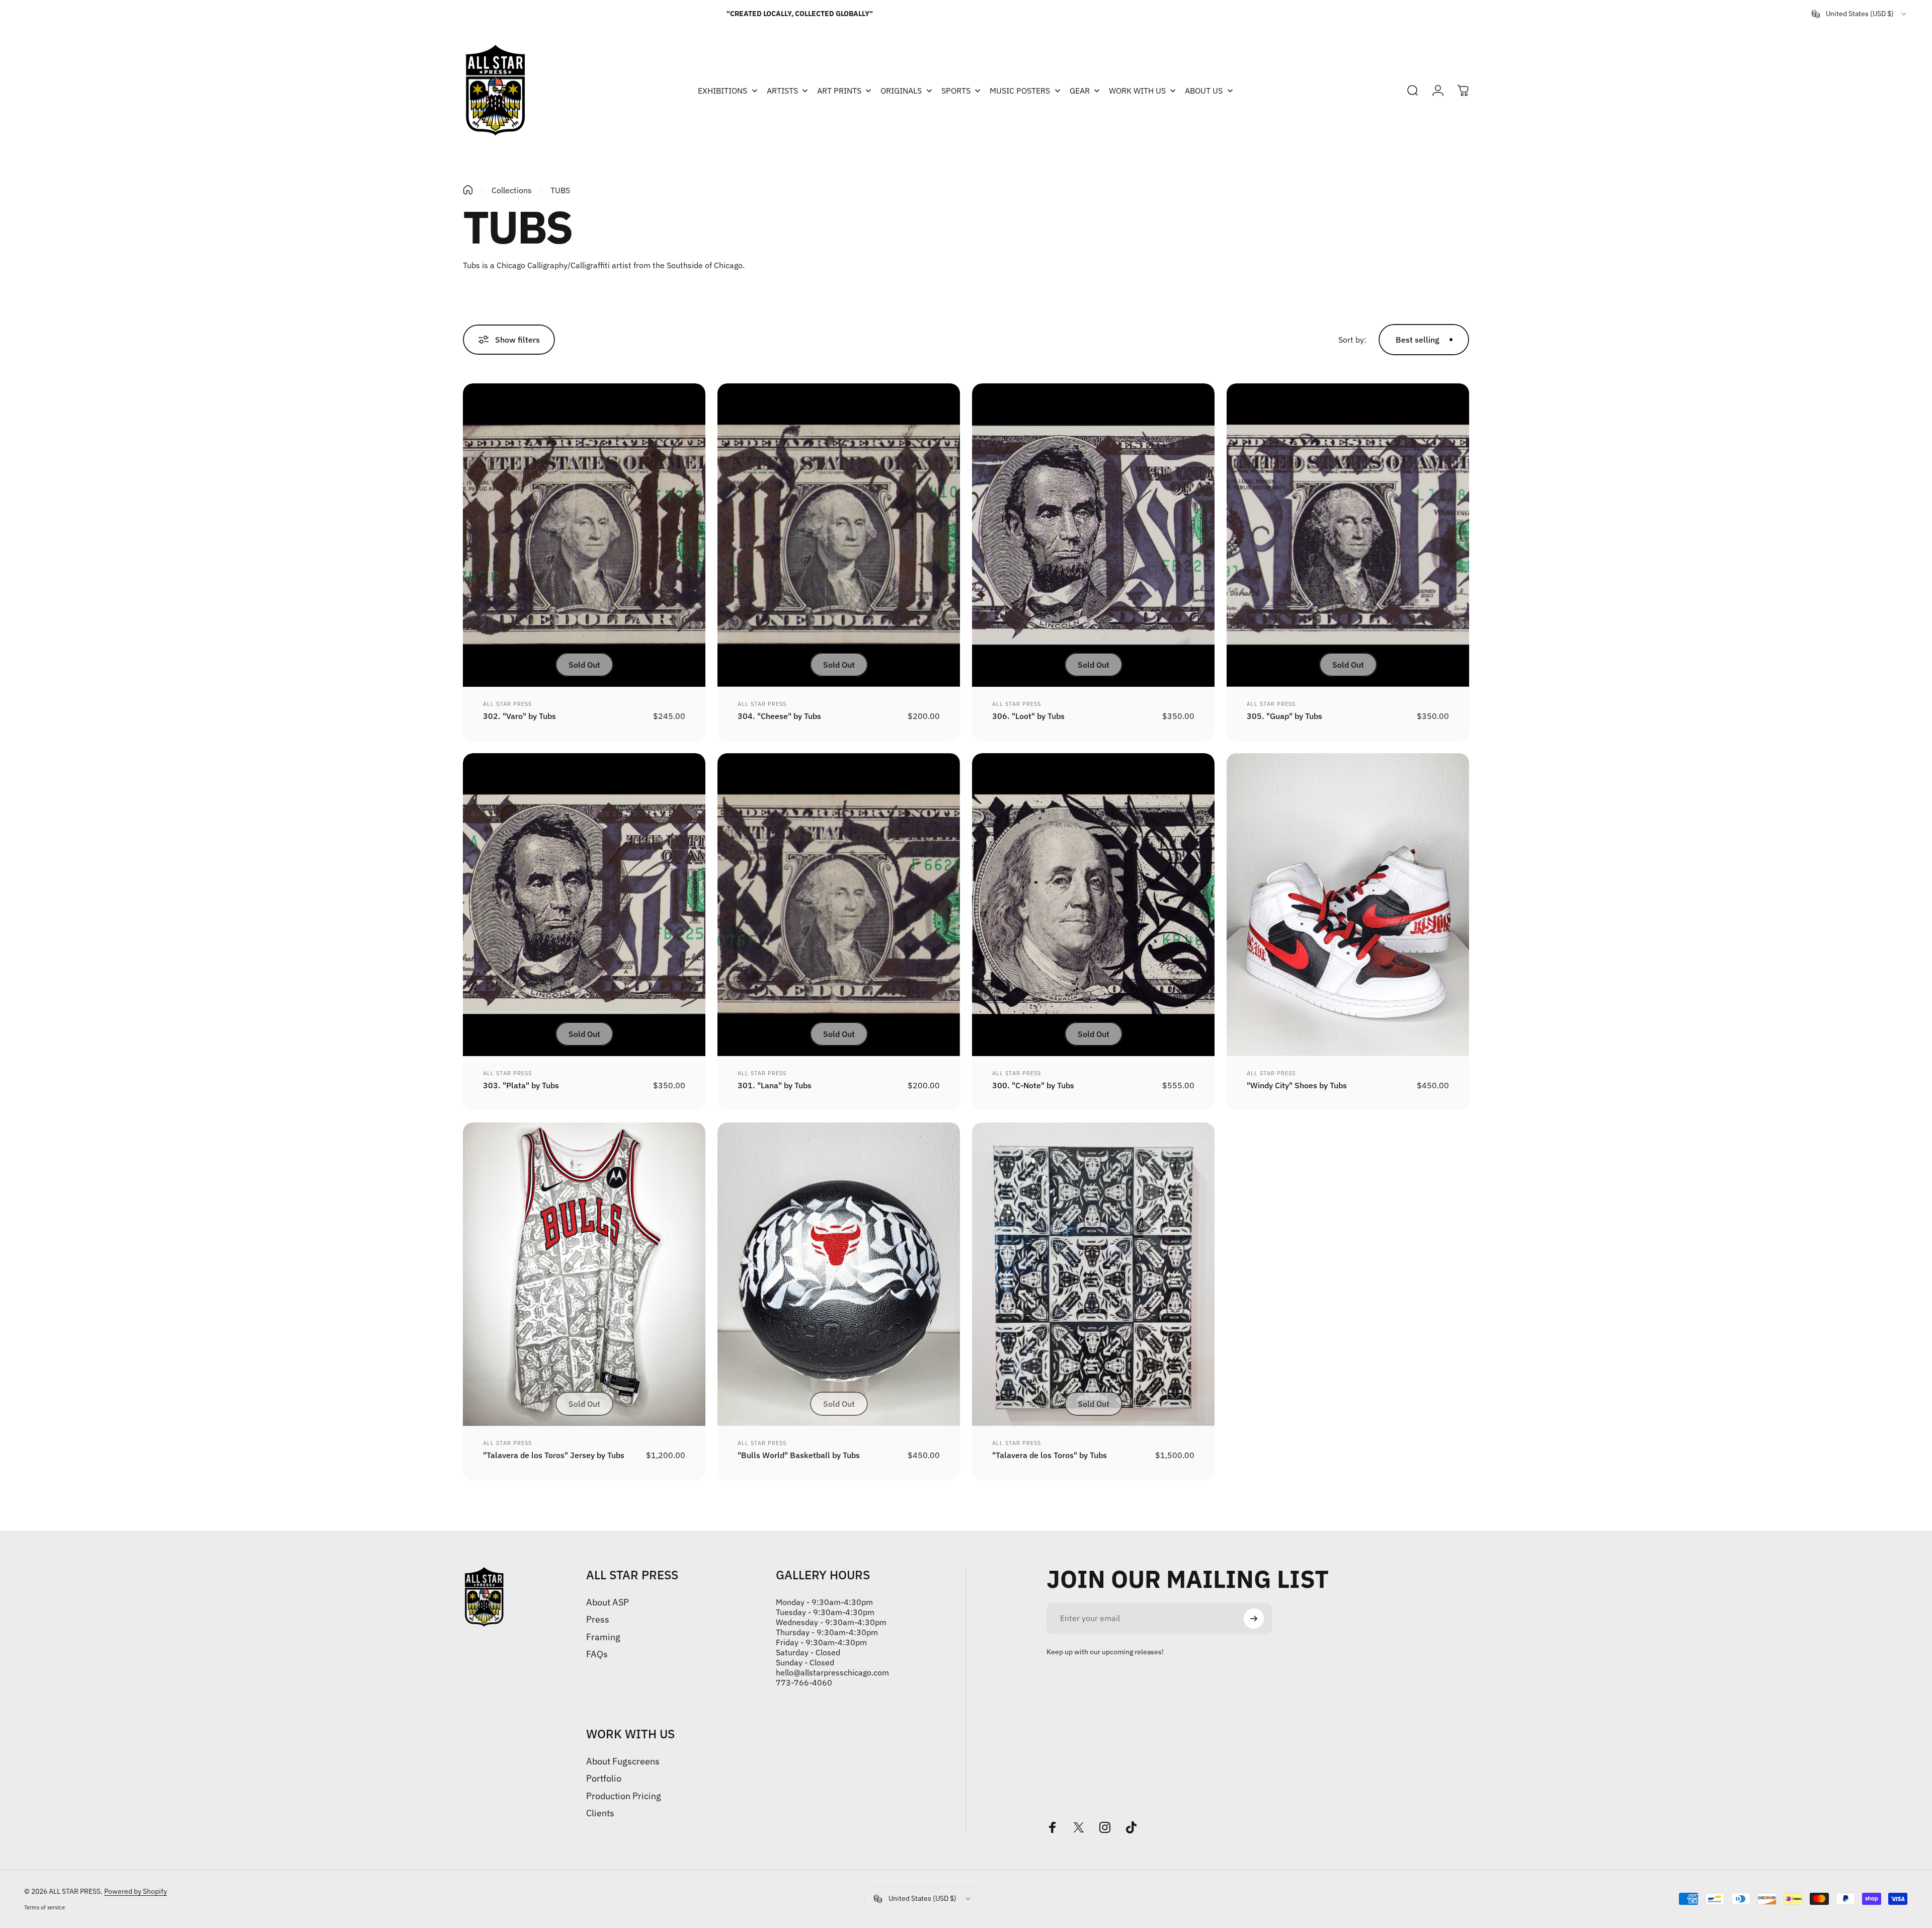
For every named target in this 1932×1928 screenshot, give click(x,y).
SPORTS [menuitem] (956, 91)
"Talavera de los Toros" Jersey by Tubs (554, 1455)
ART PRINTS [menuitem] (839, 91)
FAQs (597, 1654)
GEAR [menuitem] (1080, 91)
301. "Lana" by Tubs (775, 1085)
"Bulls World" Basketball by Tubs (799, 1455)
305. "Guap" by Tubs (1284, 716)
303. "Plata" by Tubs (521, 1085)
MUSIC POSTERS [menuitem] (1020, 91)
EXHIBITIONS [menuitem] (722, 91)
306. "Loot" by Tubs (1028, 716)
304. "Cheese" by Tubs (779, 716)
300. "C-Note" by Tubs (1033, 1085)
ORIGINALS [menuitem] (901, 91)
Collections (512, 190)
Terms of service (45, 1907)
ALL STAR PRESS (507, 704)
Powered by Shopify (136, 1891)
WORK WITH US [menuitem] (1137, 91)
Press (598, 1620)
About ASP (608, 1602)
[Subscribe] (1254, 1619)
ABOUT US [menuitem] (1204, 91)
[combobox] (1860, 14)
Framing (603, 1637)
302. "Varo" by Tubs (519, 716)
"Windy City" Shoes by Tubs (1297, 1085)
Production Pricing (624, 1796)
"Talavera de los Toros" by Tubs (1050, 1455)
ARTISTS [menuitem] (782, 91)
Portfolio (604, 1779)
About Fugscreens (623, 1761)
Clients (600, 1813)
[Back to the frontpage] (468, 190)
